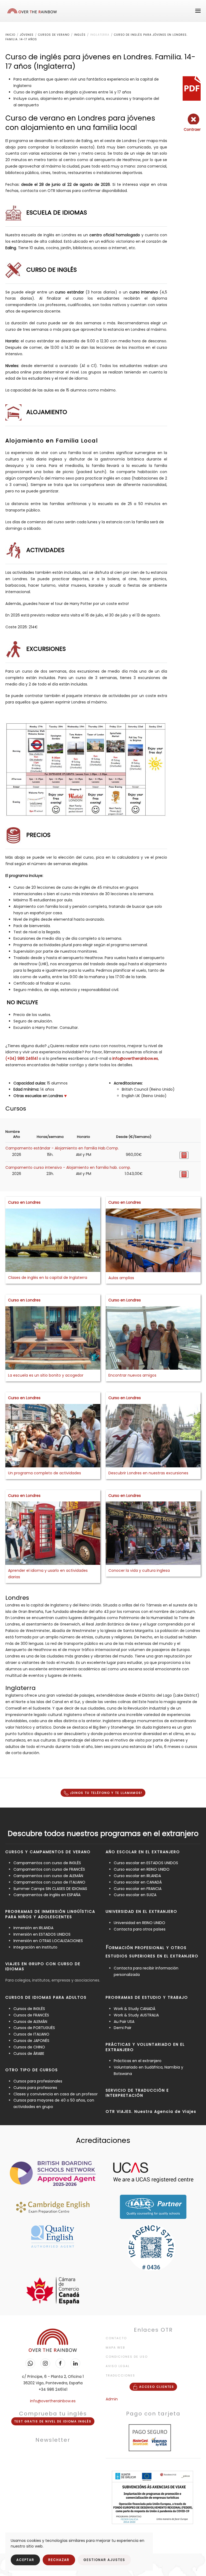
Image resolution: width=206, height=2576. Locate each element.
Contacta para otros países (140, 1929)
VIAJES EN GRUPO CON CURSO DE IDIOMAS (43, 1967)
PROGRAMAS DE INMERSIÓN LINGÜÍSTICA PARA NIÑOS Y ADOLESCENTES (50, 1914)
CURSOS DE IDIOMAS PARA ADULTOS (46, 1997)
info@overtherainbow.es (135, 1058)
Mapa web (115, 2348)
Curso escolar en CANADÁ (138, 1882)
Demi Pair (123, 2028)
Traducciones (120, 2375)
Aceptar (25, 2560)
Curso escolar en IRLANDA (137, 1876)
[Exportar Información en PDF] (192, 88)
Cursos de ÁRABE (29, 2053)
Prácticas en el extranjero (138, 2061)
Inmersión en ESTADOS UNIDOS (42, 1934)
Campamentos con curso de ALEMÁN (48, 1876)
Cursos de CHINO (29, 2047)
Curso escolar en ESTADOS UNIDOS (146, 1863)
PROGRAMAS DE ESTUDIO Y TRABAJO (147, 1997)
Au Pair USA (124, 2022)
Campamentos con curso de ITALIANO (49, 1882)
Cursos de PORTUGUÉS (34, 2028)
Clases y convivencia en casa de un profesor (56, 2094)
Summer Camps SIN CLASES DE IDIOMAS (51, 1889)
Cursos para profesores (35, 2088)
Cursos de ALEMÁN (30, 2022)
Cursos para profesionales (38, 2081)
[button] (198, 11)
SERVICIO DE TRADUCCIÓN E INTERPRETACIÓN (137, 2093)
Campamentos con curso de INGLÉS (47, 1863)
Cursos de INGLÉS (29, 2009)
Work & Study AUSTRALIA (136, 2015)
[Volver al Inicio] (32, 11)
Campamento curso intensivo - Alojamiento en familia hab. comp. (68, 1167)
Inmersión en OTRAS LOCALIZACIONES (48, 1941)
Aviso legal (118, 2366)
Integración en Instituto (35, 1947)
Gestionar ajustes (104, 2560)
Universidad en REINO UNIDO (139, 1923)
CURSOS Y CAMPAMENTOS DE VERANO (48, 1852)
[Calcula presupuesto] (184, 1155)
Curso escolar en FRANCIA (138, 1889)
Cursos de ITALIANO (31, 2034)
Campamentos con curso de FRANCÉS (49, 1869)
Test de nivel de (53, 2421)
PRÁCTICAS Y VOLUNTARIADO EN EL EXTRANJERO (145, 2047)
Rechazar (59, 2560)
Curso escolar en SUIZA (135, 1895)
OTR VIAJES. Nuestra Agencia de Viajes (151, 2111)
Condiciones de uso (127, 2357)
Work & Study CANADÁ (135, 2009)
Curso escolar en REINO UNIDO (142, 1869)
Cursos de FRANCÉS (31, 2015)
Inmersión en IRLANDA (33, 1928)
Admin (112, 2399)
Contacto (116, 2338)
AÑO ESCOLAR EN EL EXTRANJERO (143, 1852)
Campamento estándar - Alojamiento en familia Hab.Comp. (62, 1148)
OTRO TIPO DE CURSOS (32, 2070)
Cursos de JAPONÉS (31, 2041)
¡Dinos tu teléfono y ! (106, 1793)
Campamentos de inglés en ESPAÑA (47, 1895)
